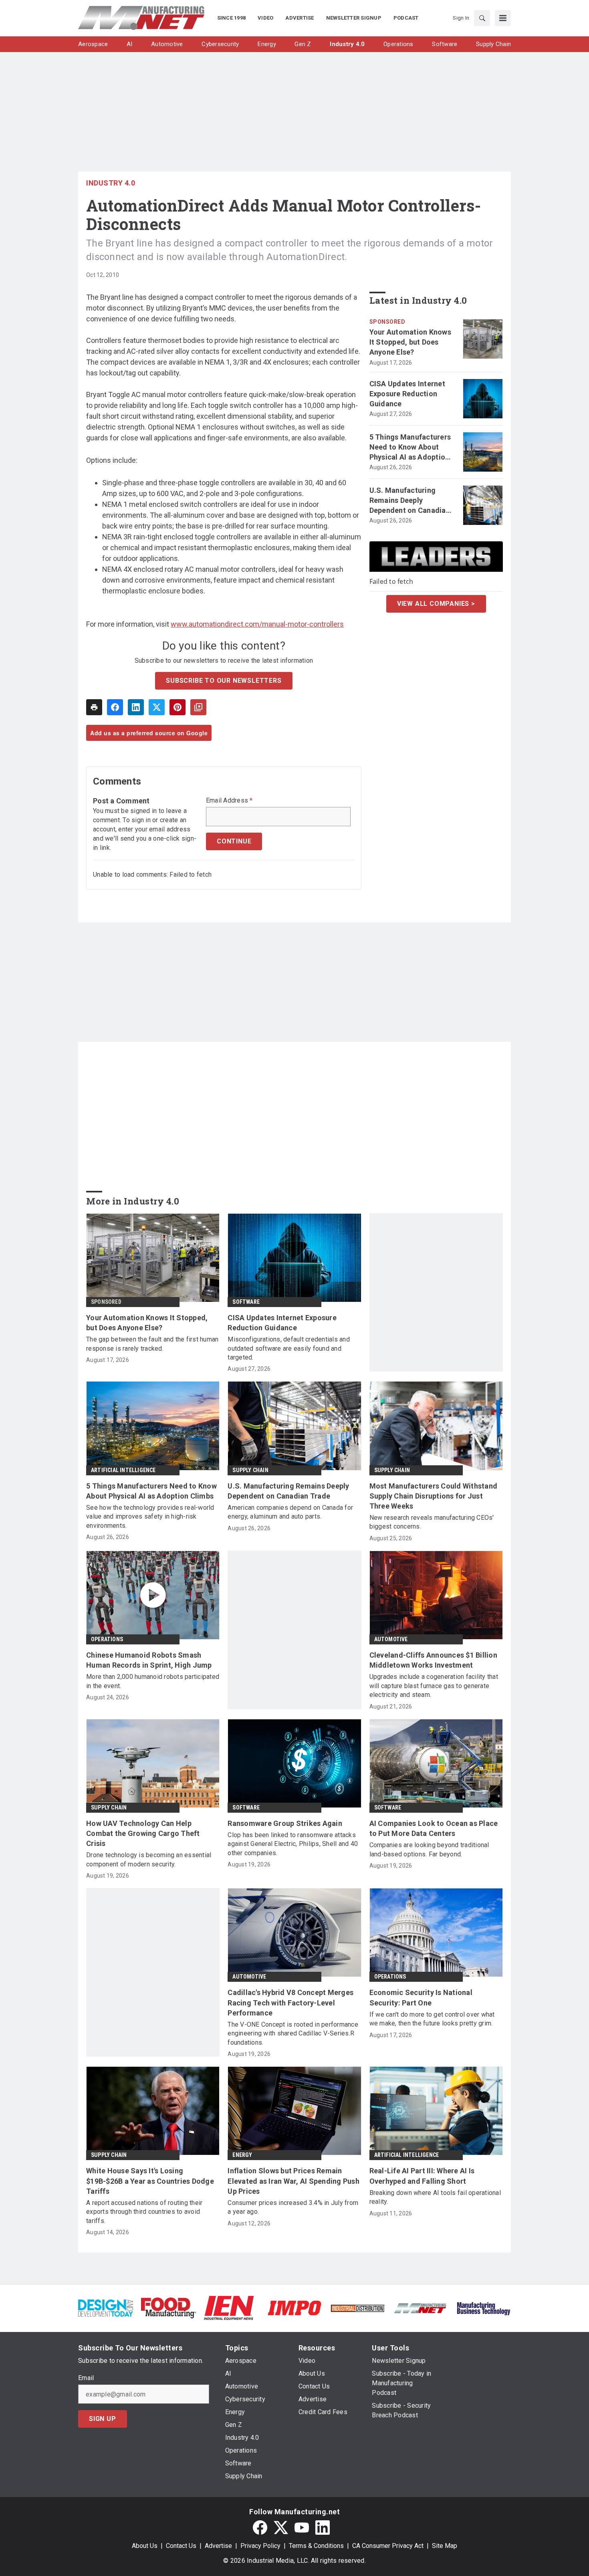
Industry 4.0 (111, 183)
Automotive (391, 1639)
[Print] (94, 707)
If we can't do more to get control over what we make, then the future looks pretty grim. (432, 2019)
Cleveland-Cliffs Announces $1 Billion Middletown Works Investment (433, 1660)
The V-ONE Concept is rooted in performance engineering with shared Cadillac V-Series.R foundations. (293, 2033)
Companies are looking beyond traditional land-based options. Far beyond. (429, 1849)
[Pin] (178, 707)
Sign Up (103, 2419)
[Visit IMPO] (294, 2307)
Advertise (218, 2546)
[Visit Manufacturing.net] (421, 2308)
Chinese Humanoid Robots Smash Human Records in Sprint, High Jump (149, 1660)
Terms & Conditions (316, 2546)
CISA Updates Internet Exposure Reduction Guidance (407, 394)
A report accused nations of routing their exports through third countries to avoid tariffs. (144, 2212)
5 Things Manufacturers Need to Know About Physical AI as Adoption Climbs (410, 448)
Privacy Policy (260, 2546)
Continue (234, 841)
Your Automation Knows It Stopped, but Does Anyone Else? (410, 342)
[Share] (115, 707)
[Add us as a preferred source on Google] (198, 707)
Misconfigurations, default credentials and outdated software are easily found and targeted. (289, 1348)
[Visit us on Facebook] (260, 2528)
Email (86, 2378)
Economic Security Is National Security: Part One (421, 1997)
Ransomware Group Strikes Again (285, 1823)
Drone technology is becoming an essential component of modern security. (149, 1859)
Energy (242, 2155)
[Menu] (503, 18)
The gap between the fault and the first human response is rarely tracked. (152, 1344)
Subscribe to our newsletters (224, 681)
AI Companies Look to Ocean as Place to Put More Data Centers (434, 1828)
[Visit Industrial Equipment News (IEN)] (229, 2307)
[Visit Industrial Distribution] (358, 2308)
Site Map (445, 2546)
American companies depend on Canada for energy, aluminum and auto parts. (290, 1512)
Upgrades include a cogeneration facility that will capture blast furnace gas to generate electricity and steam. (434, 1686)
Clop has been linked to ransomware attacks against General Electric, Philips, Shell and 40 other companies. (293, 1844)
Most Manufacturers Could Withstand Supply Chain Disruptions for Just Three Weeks (434, 1496)
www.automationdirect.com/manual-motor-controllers (257, 624)
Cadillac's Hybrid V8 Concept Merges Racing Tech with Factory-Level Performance (290, 2002)
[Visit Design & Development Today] (106, 2307)
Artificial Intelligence (123, 1470)
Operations (107, 1639)
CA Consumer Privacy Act (388, 2546)
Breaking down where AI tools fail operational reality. (435, 2197)
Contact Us (181, 2546)
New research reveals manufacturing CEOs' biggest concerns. (432, 1522)
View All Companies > (436, 604)
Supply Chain (250, 1470)
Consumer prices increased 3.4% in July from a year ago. (293, 2207)
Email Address (229, 801)
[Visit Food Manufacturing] (168, 2307)
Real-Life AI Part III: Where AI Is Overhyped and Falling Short (422, 2176)
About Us (145, 2546)
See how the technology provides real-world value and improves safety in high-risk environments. (150, 1517)
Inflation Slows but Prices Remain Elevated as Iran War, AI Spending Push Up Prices (293, 2181)
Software (246, 1302)
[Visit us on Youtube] (302, 2528)
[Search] (482, 18)
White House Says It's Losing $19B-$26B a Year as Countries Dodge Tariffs (150, 2181)
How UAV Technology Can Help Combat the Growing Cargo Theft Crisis (143, 1833)
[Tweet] (157, 707)
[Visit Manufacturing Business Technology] (483, 2307)
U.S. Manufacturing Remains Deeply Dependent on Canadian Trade (410, 501)
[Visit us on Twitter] (281, 2528)
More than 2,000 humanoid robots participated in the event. (153, 1681)
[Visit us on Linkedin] (323, 2528)
